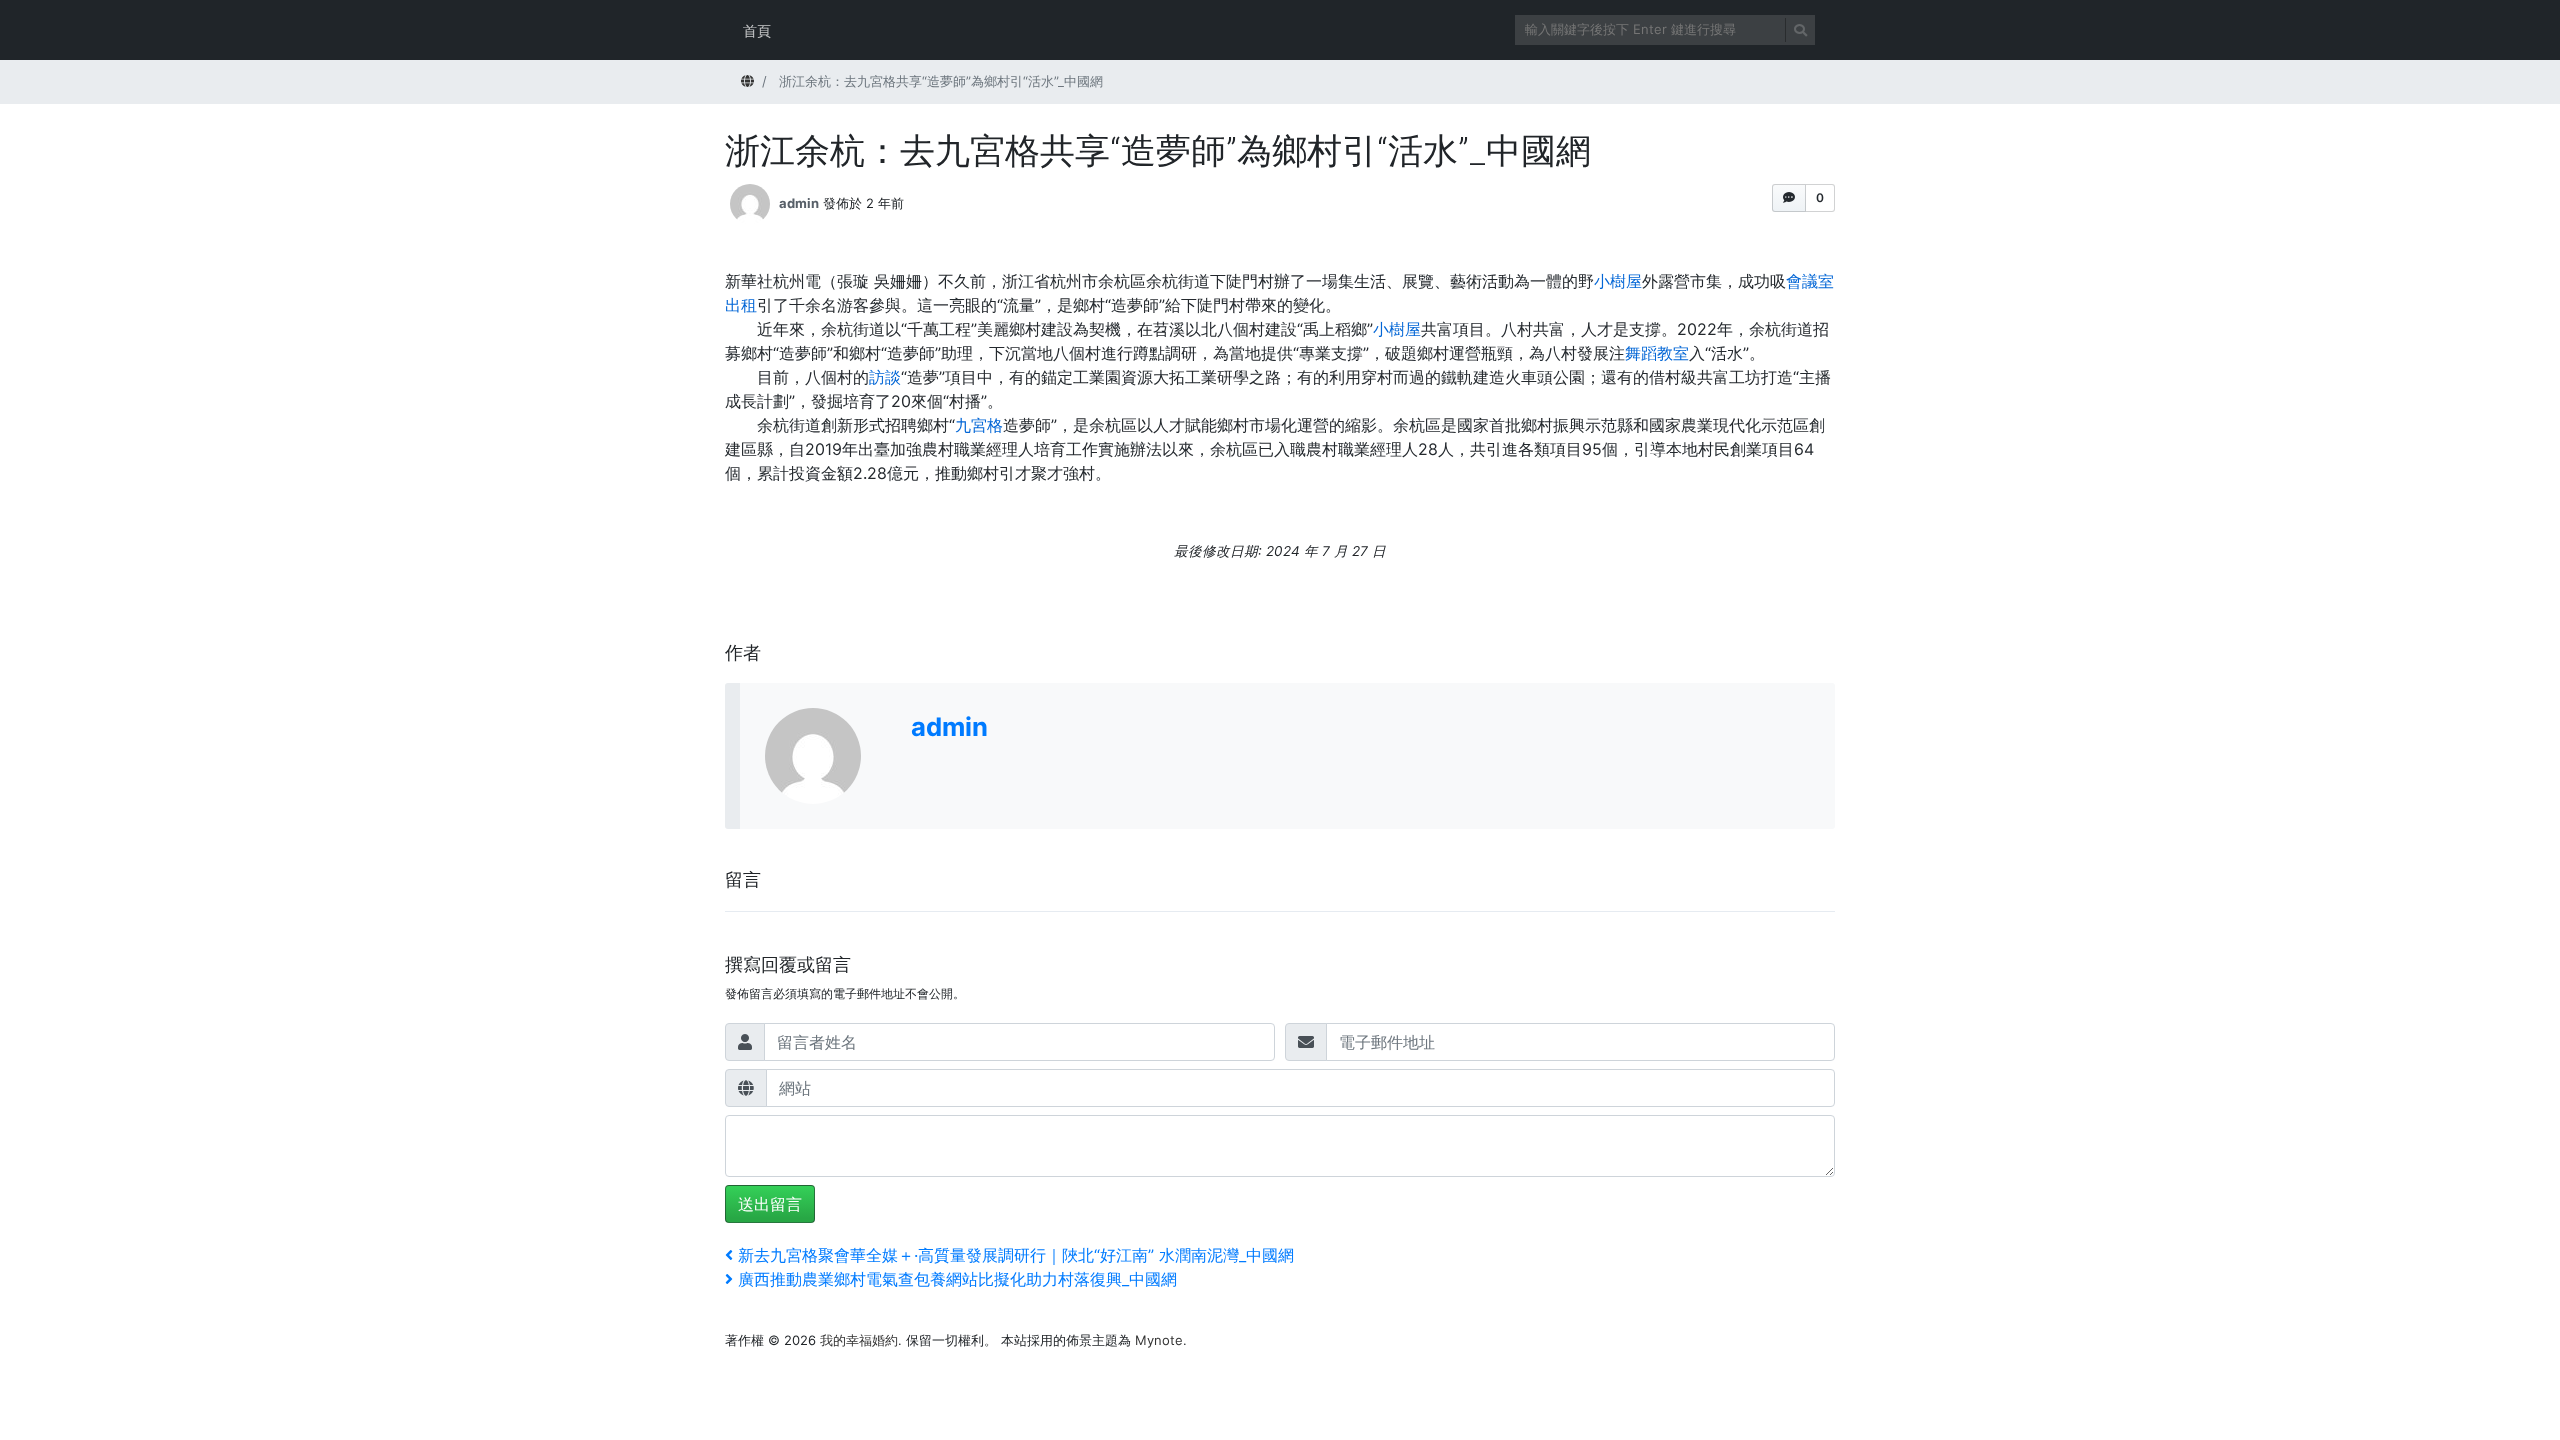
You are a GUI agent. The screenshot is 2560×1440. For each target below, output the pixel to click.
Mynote (1159, 1340)
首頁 (757, 30)
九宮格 (979, 425)
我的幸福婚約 (859, 1340)
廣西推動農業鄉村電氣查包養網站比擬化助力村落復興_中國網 (957, 1279)
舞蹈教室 (1657, 353)
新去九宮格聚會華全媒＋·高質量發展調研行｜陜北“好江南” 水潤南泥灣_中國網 (1015, 1255)
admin (799, 203)
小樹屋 (1618, 281)
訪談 (885, 377)
